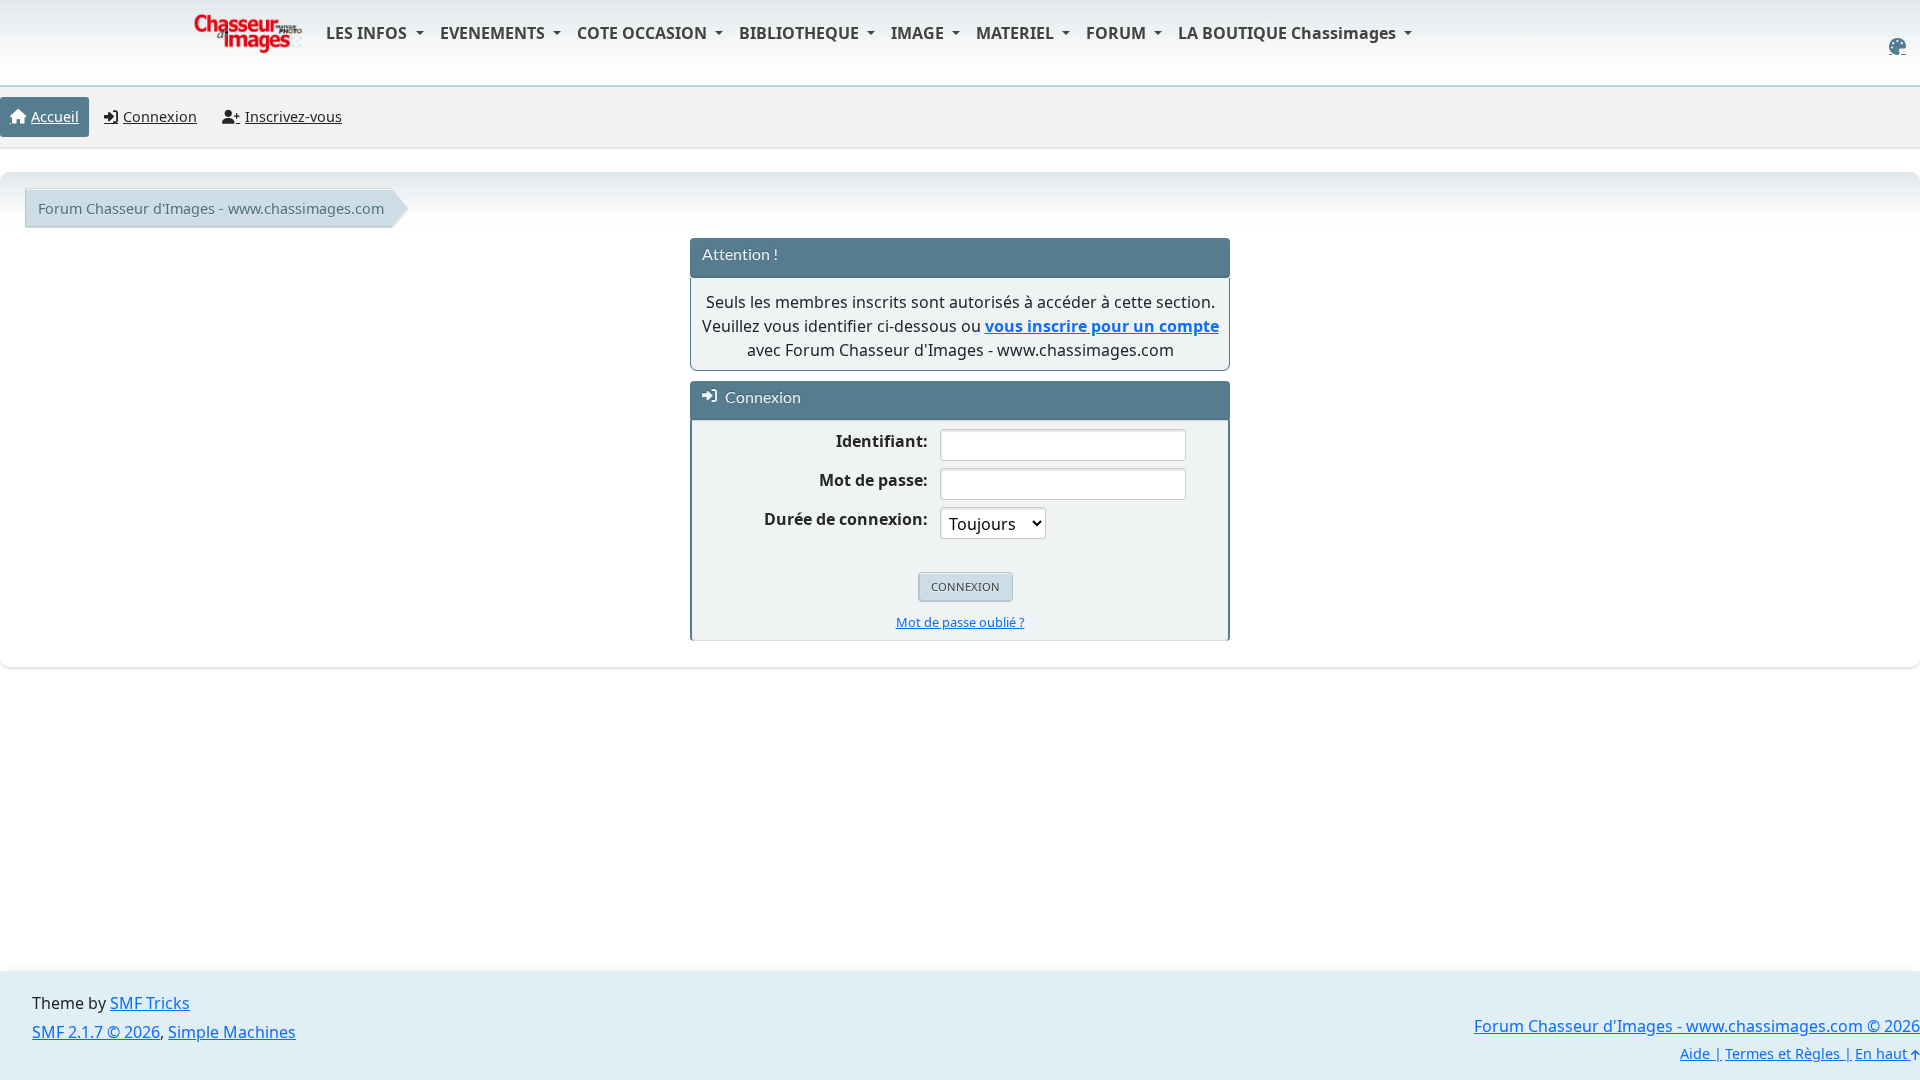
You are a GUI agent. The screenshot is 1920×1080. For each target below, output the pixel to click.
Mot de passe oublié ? (960, 622)
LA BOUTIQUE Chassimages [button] (1289, 33)
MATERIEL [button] (1017, 33)
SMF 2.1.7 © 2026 (96, 1032)
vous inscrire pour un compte (1102, 326)
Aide (1695, 1053)
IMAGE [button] (919, 33)
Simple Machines (232, 1032)
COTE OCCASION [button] (644, 33)
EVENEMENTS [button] (494, 33)
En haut (1883, 1053)
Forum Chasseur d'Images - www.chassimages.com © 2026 (1697, 1026)
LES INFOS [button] (368, 33)
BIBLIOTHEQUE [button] (801, 33)
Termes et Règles (1782, 1053)
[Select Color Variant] (1897, 46)
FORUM (1118, 33)
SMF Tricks (150, 1003)
